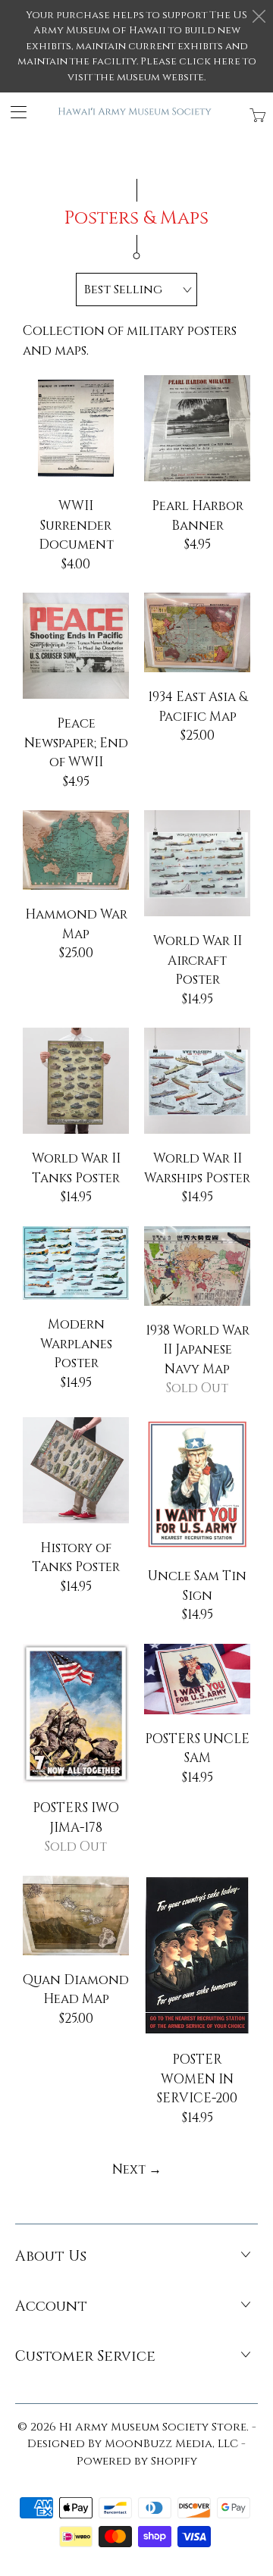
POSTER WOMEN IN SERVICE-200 (197, 1956)
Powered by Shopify (137, 2461)
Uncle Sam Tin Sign (197, 1485)
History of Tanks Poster (76, 1470)
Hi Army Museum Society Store (153, 2427)
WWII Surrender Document (76, 428)
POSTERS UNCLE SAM (197, 1679)
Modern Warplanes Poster (76, 1263)
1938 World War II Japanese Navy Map (197, 1266)
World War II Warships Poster (197, 1081)
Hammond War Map (76, 850)
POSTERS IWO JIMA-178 (76, 1714)
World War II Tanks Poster (76, 1081)
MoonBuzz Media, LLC (171, 2444)
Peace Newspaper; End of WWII (76, 646)
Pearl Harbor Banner (197, 428)
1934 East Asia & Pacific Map (197, 632)
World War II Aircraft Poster (197, 863)
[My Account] (13, 112)
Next (137, 2169)
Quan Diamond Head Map (76, 1916)
